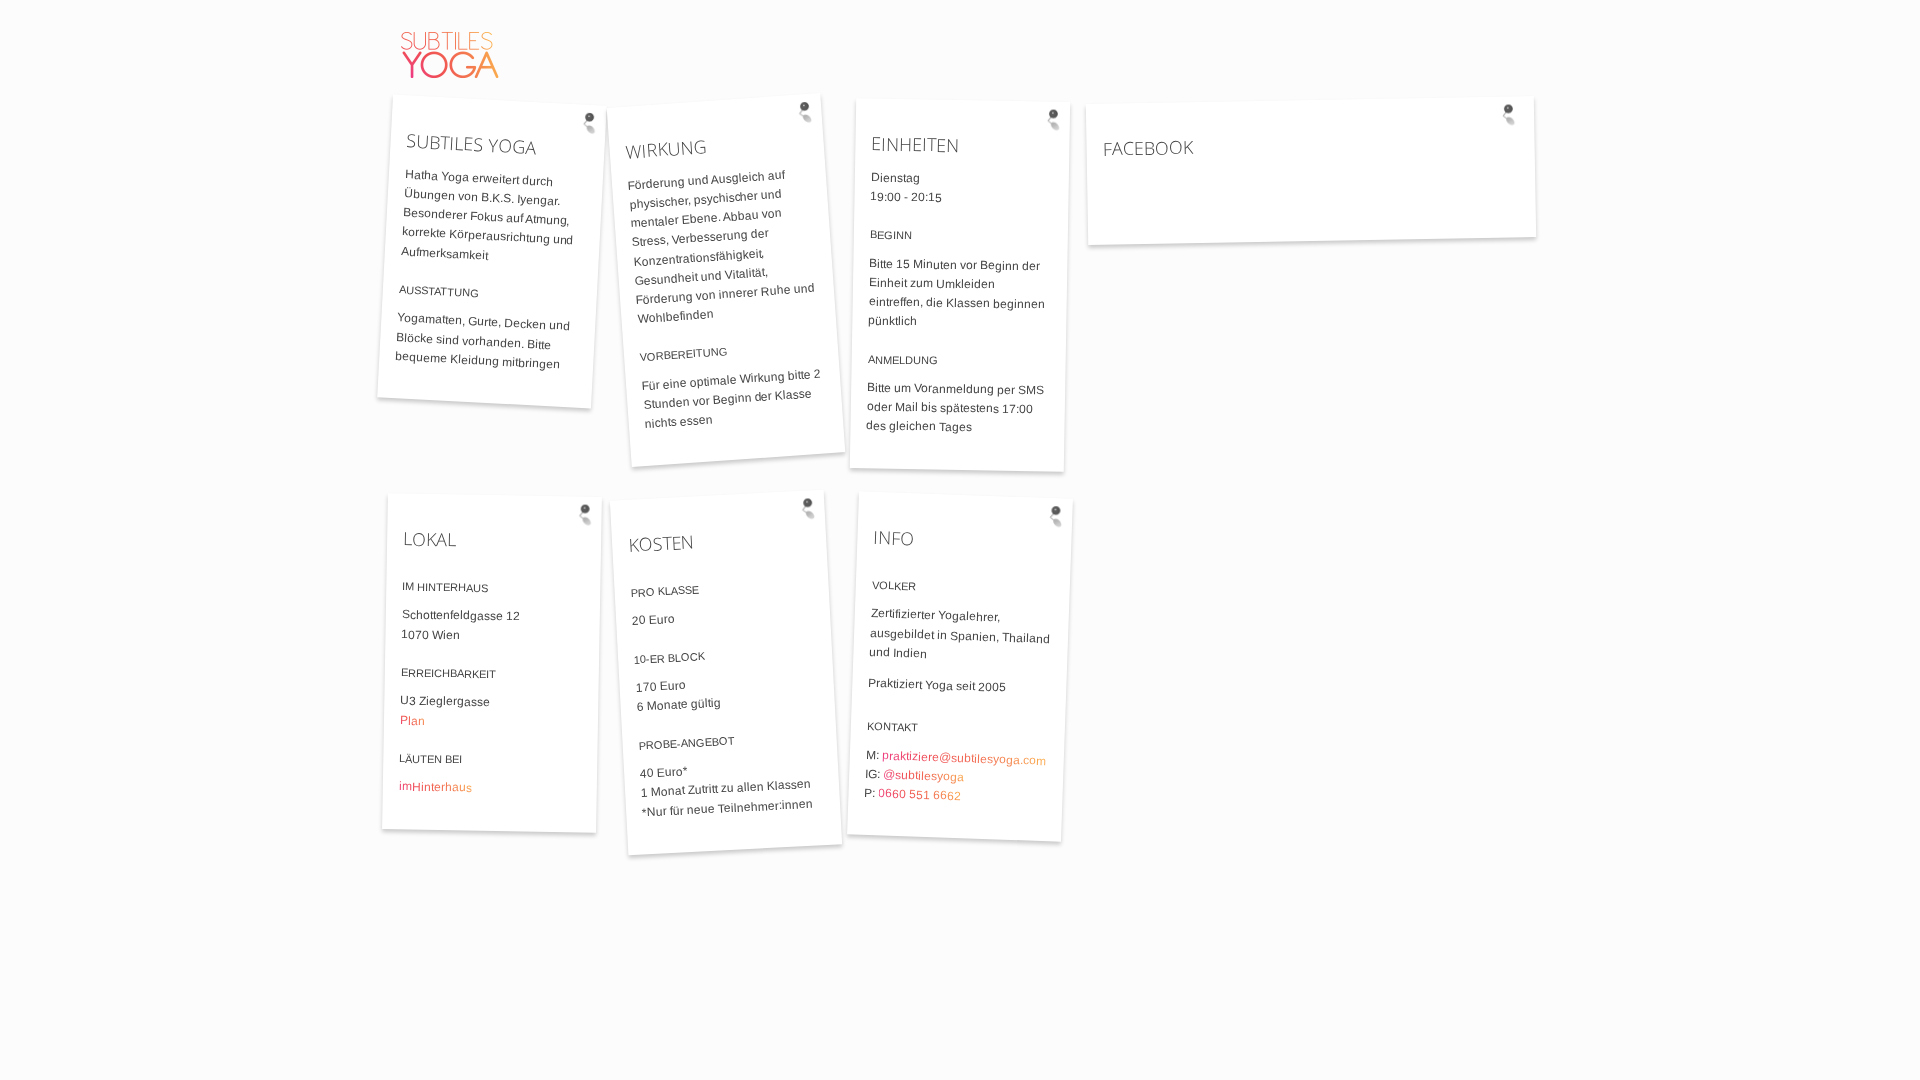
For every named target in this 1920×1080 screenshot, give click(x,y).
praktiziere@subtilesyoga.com (964, 758)
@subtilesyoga (923, 775)
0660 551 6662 (919, 794)
